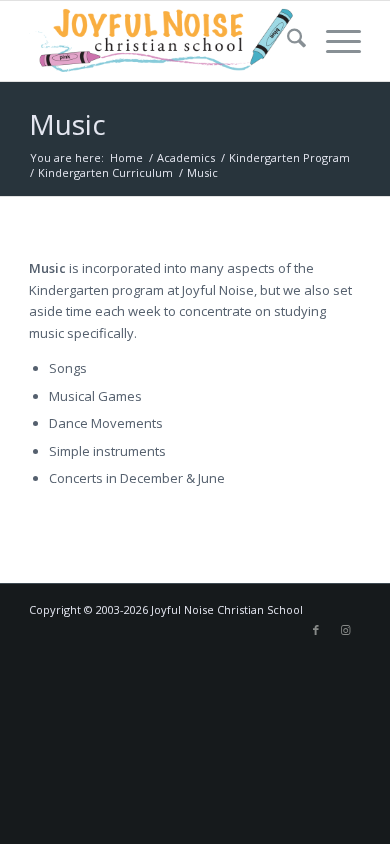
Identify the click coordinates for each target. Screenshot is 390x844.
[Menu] (333, 41)
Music (67, 124)
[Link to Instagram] (346, 630)
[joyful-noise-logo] (161, 41)
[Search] (286, 41)
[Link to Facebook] (316, 630)
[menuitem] (286, 41)
